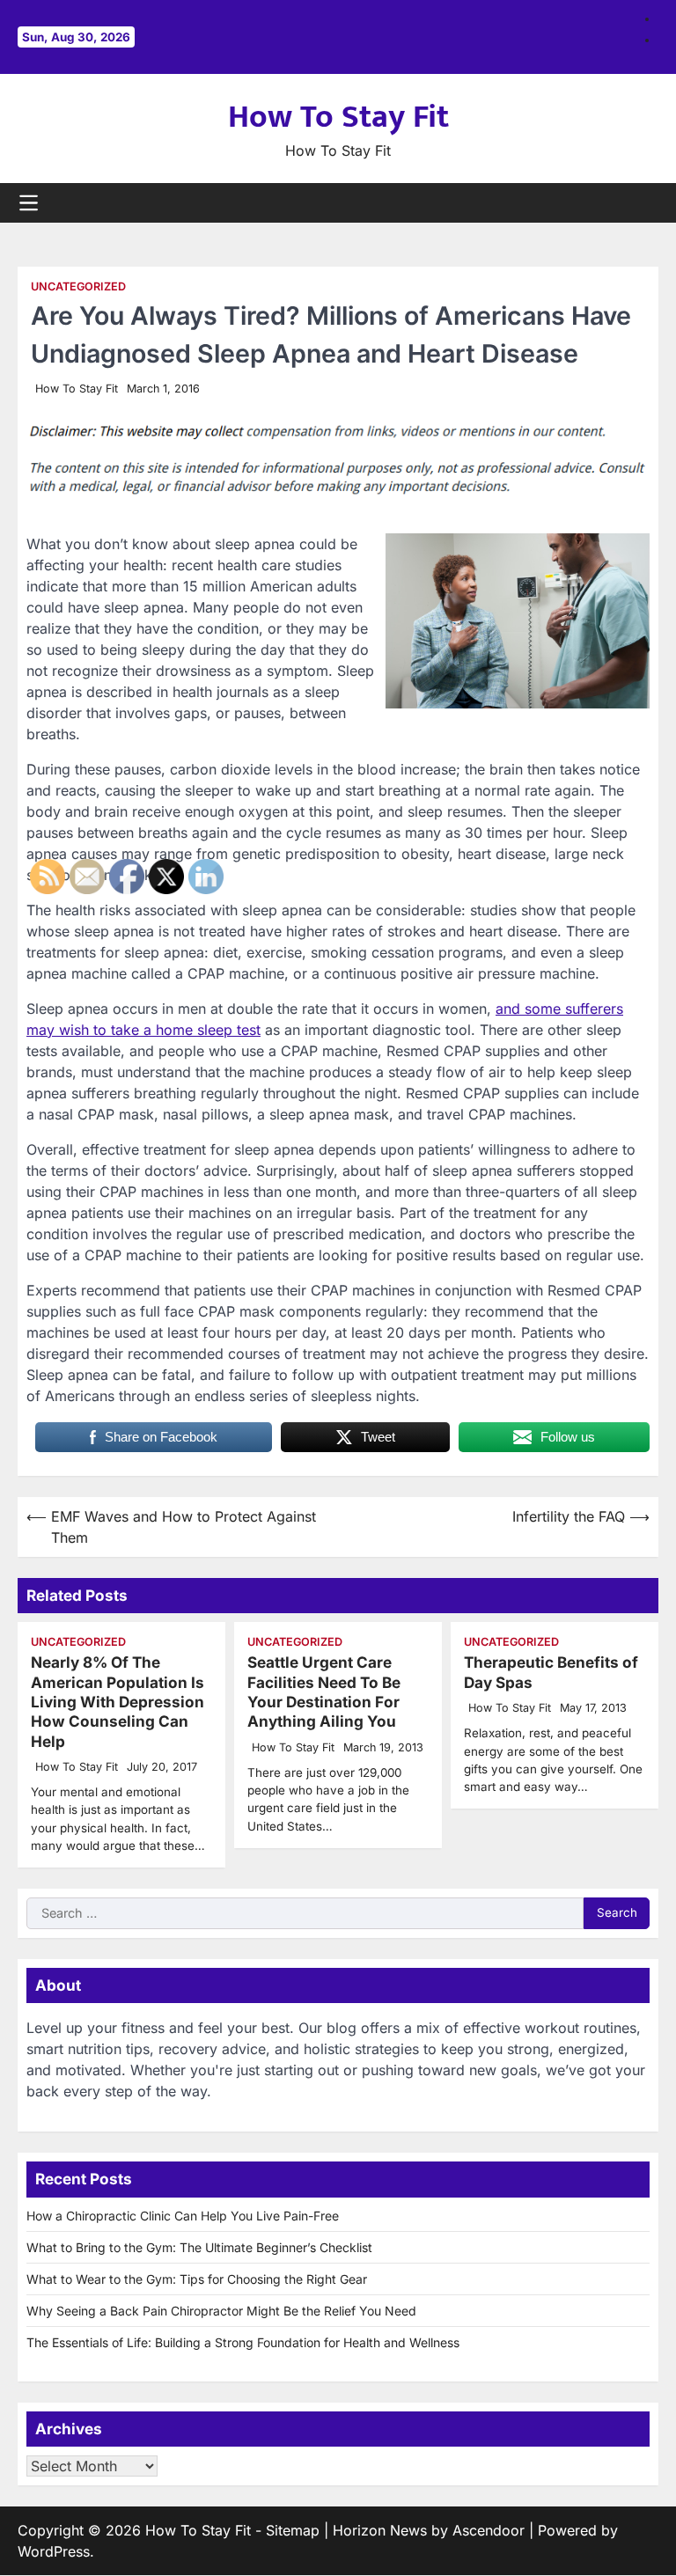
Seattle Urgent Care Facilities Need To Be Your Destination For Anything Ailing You (324, 1692)
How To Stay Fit (338, 117)
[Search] (645, 202)
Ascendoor (489, 2530)
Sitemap (293, 2530)
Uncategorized (78, 286)
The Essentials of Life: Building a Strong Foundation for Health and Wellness (243, 2342)
